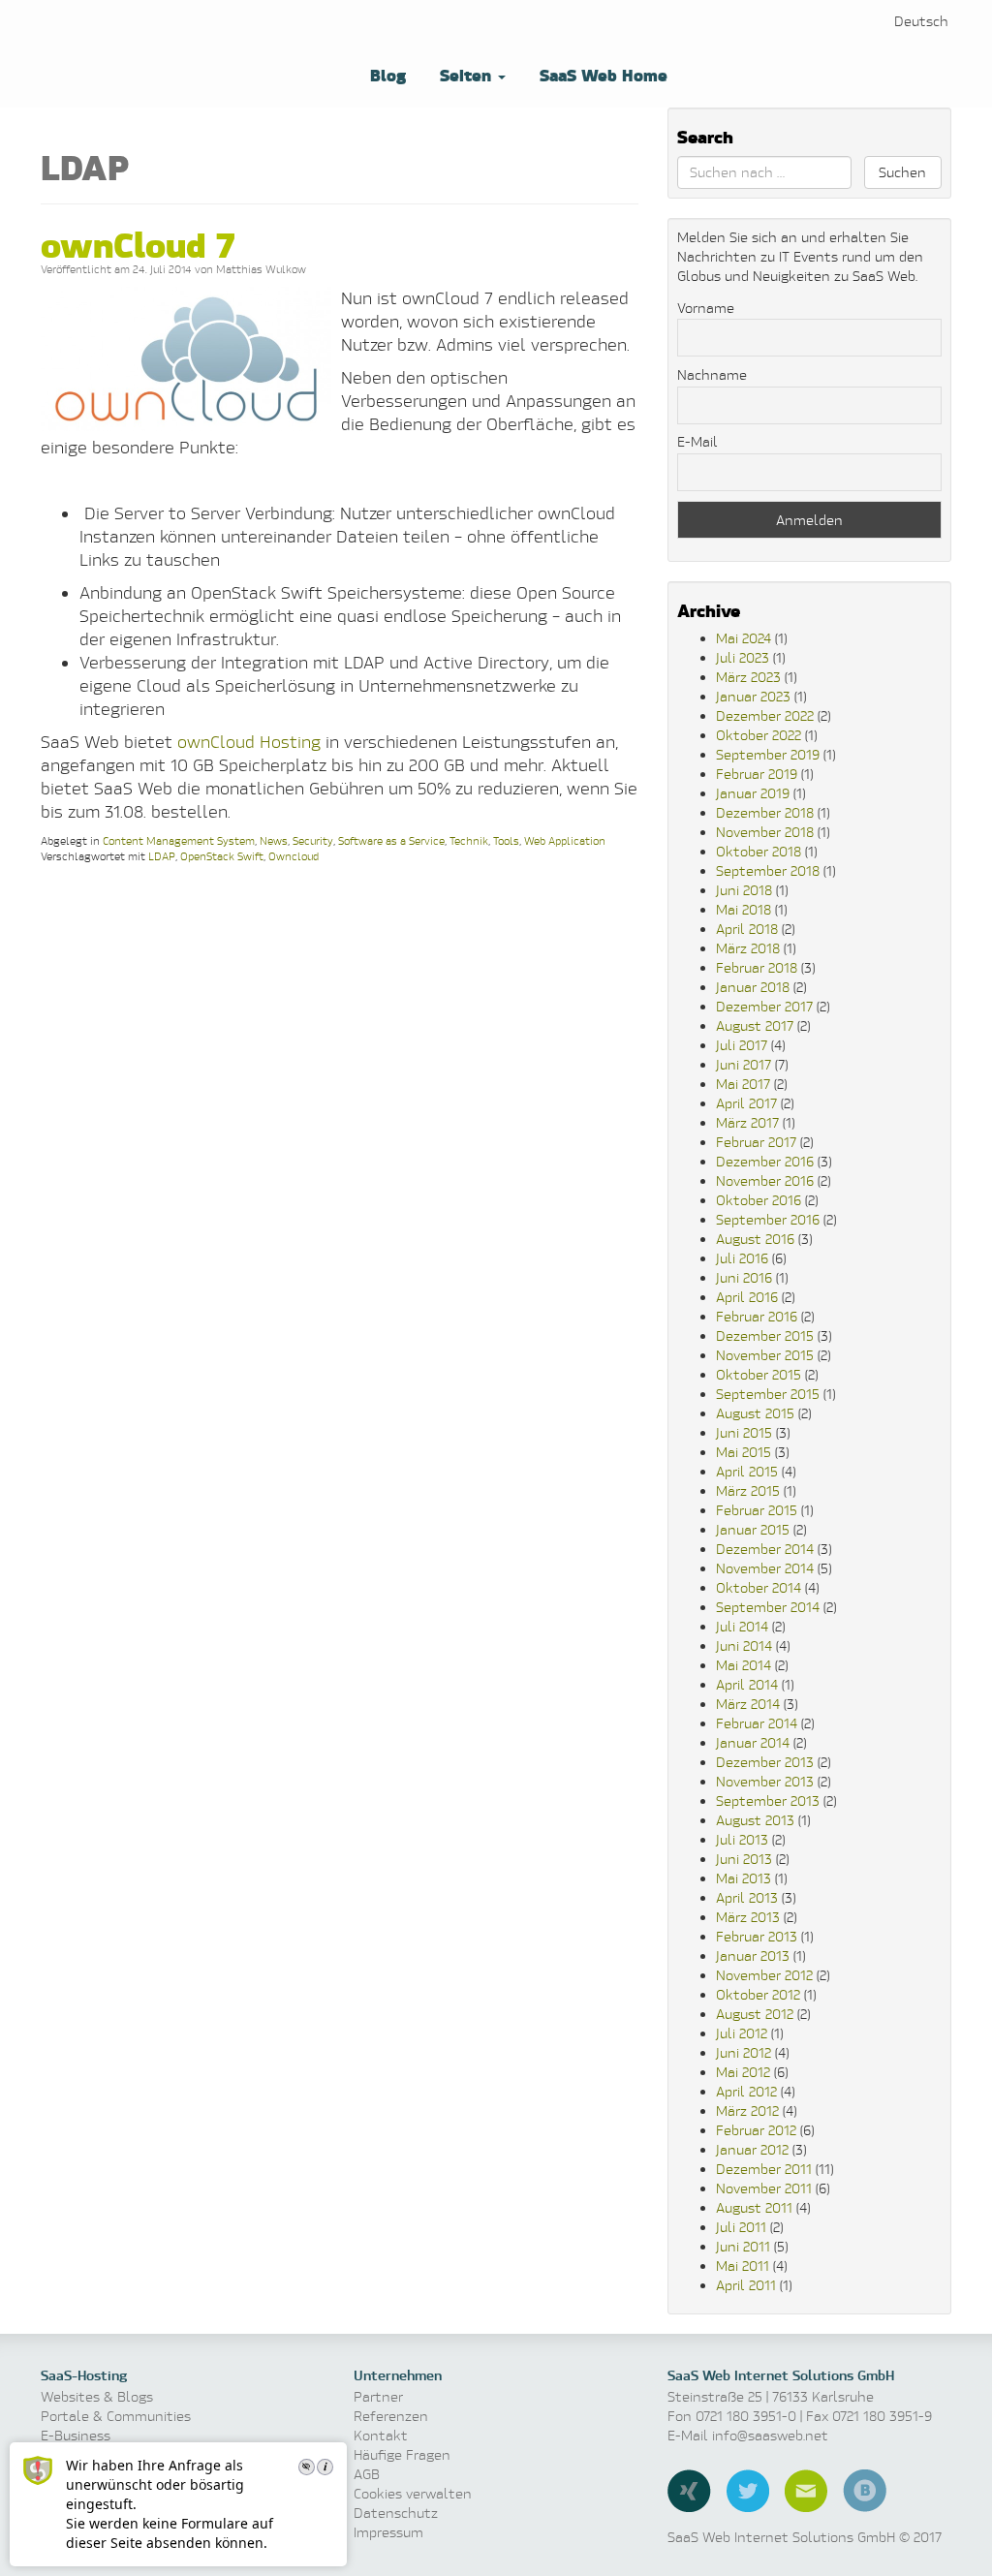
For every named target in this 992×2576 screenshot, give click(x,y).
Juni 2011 (743, 2246)
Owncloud (294, 856)
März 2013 (748, 1917)
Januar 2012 (752, 2149)
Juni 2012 (744, 2052)
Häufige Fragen (402, 2454)
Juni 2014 (744, 1645)
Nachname (712, 374)
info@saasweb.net (770, 2435)
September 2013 (768, 1800)
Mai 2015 (744, 1452)
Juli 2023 (743, 657)
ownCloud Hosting (247, 742)
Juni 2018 (744, 890)
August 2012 (755, 2014)
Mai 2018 (744, 909)
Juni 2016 (744, 1277)
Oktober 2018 (759, 851)
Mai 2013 (744, 1878)
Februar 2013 (757, 1936)
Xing (689, 2491)
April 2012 (746, 2091)
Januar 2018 (753, 987)
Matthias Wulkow (261, 269)
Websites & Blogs (97, 2396)
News (274, 840)
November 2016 (765, 1180)
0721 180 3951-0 (746, 2416)
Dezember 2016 (765, 1161)
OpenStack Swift (222, 856)
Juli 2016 (742, 1258)
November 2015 (765, 1355)
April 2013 (747, 1897)
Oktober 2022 (759, 735)
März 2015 (748, 1490)
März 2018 (748, 948)
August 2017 (755, 1025)
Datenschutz (396, 2513)
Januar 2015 (753, 1529)
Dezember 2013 (765, 1762)
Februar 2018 (757, 967)
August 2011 (754, 2207)
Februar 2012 (756, 2130)
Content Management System (179, 840)
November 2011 (764, 2188)
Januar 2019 (753, 793)
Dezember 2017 (764, 1006)
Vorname (706, 308)
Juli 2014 (742, 1626)
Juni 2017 (744, 1064)
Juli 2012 (742, 2033)
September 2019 (768, 754)
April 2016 (747, 1297)
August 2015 (755, 1413)
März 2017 (747, 1122)
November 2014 (765, 1568)
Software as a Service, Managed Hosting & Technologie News (186, 53)
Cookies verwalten (413, 2493)
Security (313, 840)
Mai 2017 (743, 1084)
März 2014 (748, 1704)
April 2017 (746, 1103)
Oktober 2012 (758, 1994)
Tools (506, 840)
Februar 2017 (756, 1142)
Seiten (465, 74)
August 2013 (755, 1820)
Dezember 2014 (765, 1549)
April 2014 (747, 1684)
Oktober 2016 (759, 1200)
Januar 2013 (753, 1955)
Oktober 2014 (759, 1587)
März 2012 (747, 2110)
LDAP (162, 856)
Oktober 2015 (759, 1374)
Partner (378, 2396)
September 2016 (768, 1219)
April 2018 (747, 929)
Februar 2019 (757, 774)
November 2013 (765, 1781)
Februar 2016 (757, 1316)
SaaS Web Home (601, 74)
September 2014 (768, 1607)
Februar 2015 (757, 1510)
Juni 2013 (744, 1859)
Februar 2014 (757, 1723)
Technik (469, 840)
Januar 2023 (753, 696)
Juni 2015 (744, 1432)
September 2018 (768, 870)
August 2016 (755, 1239)
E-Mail (697, 441)
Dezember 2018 (765, 812)
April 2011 (746, 2285)
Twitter (748, 2491)
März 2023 (748, 677)
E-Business (76, 2435)
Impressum (388, 2532)
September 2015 (768, 1394)
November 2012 (764, 1975)
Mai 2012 (743, 2072)
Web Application (565, 840)
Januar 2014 (753, 1742)
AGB (367, 2474)
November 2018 (765, 832)
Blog (386, 74)
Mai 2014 (744, 1665)
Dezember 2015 (765, 1335)
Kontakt (381, 2435)
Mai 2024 (744, 638)
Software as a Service (391, 840)
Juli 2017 (742, 1045)
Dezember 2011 (764, 2169)
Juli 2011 (741, 2227)
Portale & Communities (116, 2416)
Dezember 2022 (765, 715)
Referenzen (391, 2416)
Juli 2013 (742, 1839)
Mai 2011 (743, 2266)
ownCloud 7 (138, 243)
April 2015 (747, 1471)
